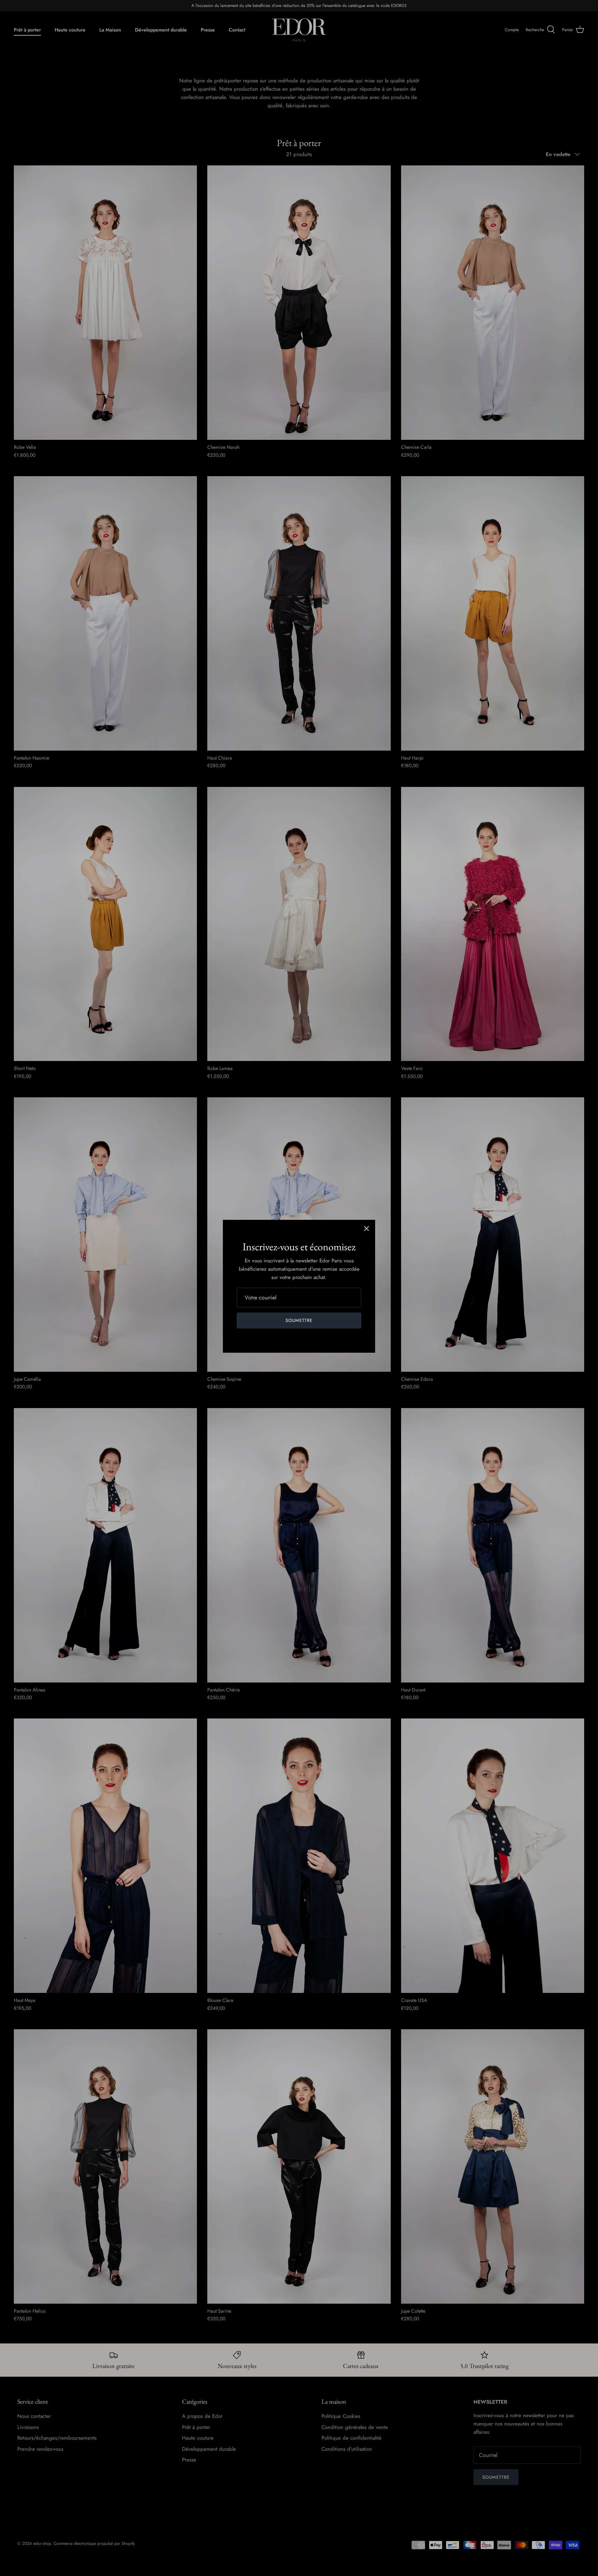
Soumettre (299, 1320)
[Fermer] (366, 1228)
